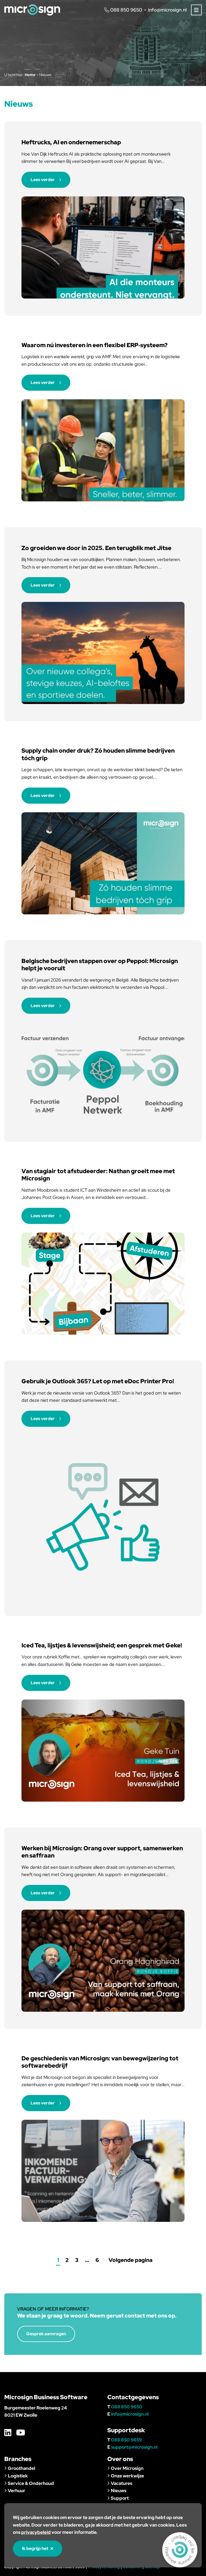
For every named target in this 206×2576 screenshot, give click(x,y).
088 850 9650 (127, 2407)
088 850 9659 (126, 2440)
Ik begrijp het (35, 2548)
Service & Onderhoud (31, 2483)
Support (120, 2498)
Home (30, 75)
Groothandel (21, 2468)
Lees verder (43, 180)
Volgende (130, 2260)
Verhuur (16, 2491)
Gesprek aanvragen (46, 2334)
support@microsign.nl (134, 2447)
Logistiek (18, 2476)
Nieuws (119, 2491)
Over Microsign (127, 2468)
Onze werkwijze (127, 2476)
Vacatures (122, 2483)
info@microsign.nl (167, 10)
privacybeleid (36, 2532)
